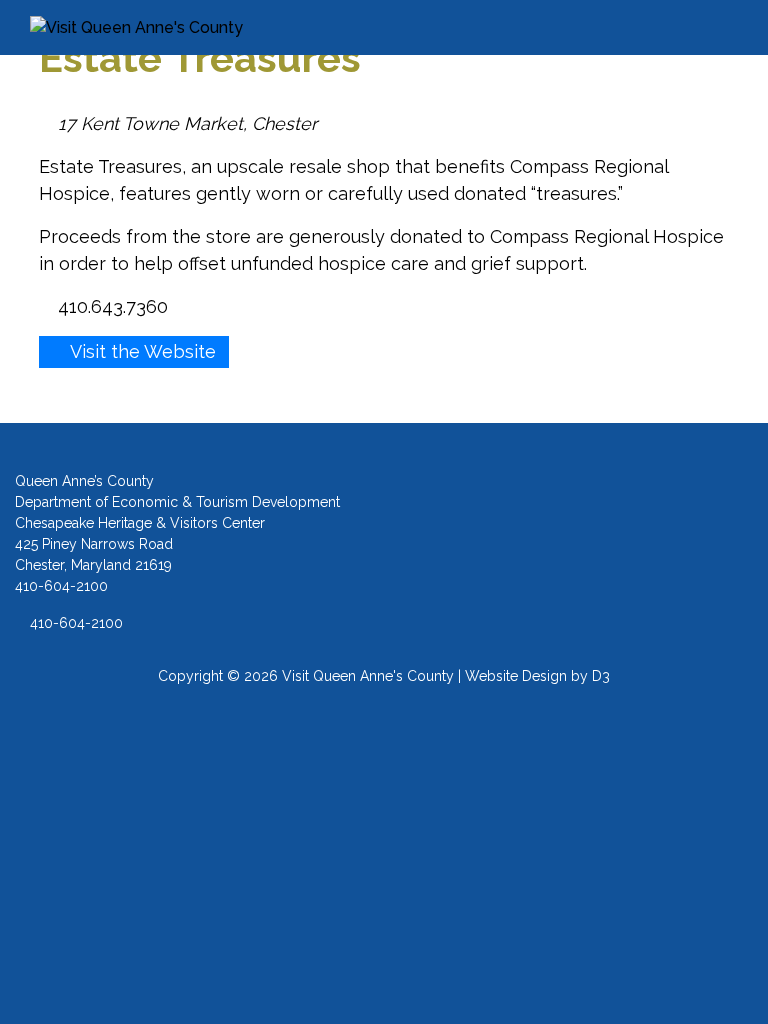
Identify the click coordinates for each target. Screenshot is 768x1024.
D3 (601, 676)
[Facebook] (535, 536)
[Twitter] (617, 536)
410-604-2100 (74, 623)
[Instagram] (576, 536)
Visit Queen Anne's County (368, 676)
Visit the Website (141, 351)
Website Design (516, 676)
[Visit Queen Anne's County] (169, 27)
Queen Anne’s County (84, 481)
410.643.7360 (110, 306)
